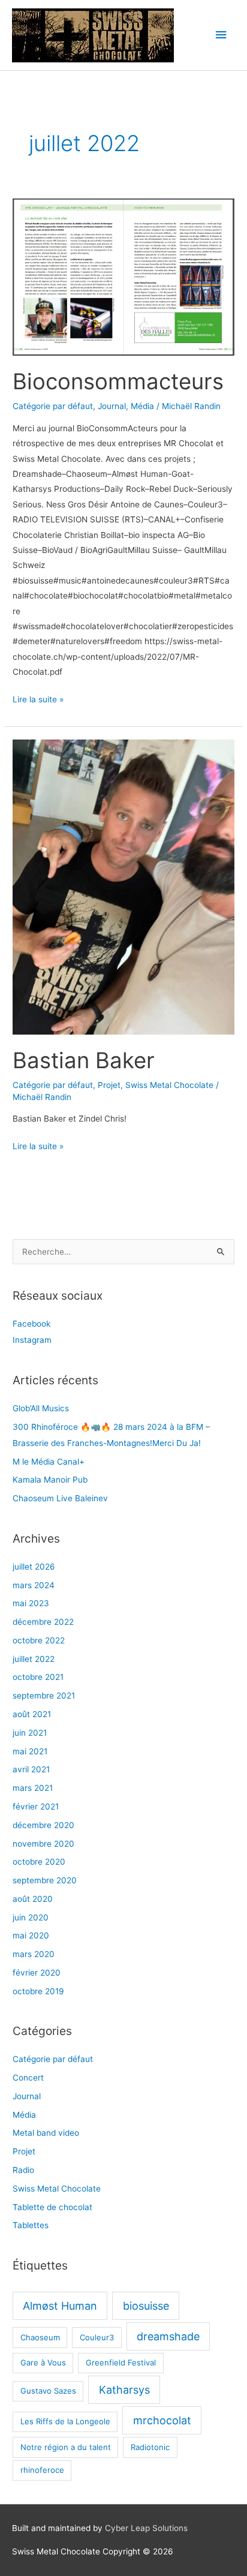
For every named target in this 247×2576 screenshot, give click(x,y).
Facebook (31, 1324)
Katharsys (124, 2390)
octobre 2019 (38, 1991)
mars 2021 (33, 1788)
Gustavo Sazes (48, 2391)
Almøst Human (60, 2306)
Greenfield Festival (121, 2362)
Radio (23, 2170)
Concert (28, 2078)
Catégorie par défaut (53, 406)
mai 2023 (31, 1603)
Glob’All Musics (41, 1408)
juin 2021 (30, 1733)
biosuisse (146, 2306)
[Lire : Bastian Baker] (123, 886)
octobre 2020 (39, 1862)
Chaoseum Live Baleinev (60, 1498)
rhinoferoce (42, 2470)
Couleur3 (97, 2337)
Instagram (32, 1340)
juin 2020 (31, 1917)
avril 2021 (31, 1769)
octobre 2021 (38, 1677)
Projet (109, 1085)
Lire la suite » (38, 699)
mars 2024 (34, 1585)
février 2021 (36, 1806)
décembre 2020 (43, 1825)
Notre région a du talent (66, 2447)
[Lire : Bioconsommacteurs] (123, 276)
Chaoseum (40, 2337)
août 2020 (33, 1899)
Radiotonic (150, 2447)
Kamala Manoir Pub (50, 1480)
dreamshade (168, 2336)
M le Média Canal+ (49, 1462)
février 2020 (37, 1973)
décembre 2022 (43, 1622)
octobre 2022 (39, 1640)
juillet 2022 (34, 1659)
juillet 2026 (34, 1567)
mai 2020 (31, 1935)
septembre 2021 (44, 1696)
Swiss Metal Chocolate (169, 1085)
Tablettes (31, 2225)
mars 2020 (34, 1954)
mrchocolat (162, 2420)
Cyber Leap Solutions (146, 2528)
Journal (112, 406)
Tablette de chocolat (52, 2207)
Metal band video (46, 2133)
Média (142, 406)
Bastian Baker (84, 1060)
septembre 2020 (45, 1880)
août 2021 (32, 1714)
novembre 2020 (43, 1844)
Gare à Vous (43, 2362)
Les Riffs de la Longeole (65, 2421)
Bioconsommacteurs (118, 381)
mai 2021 (30, 1751)
